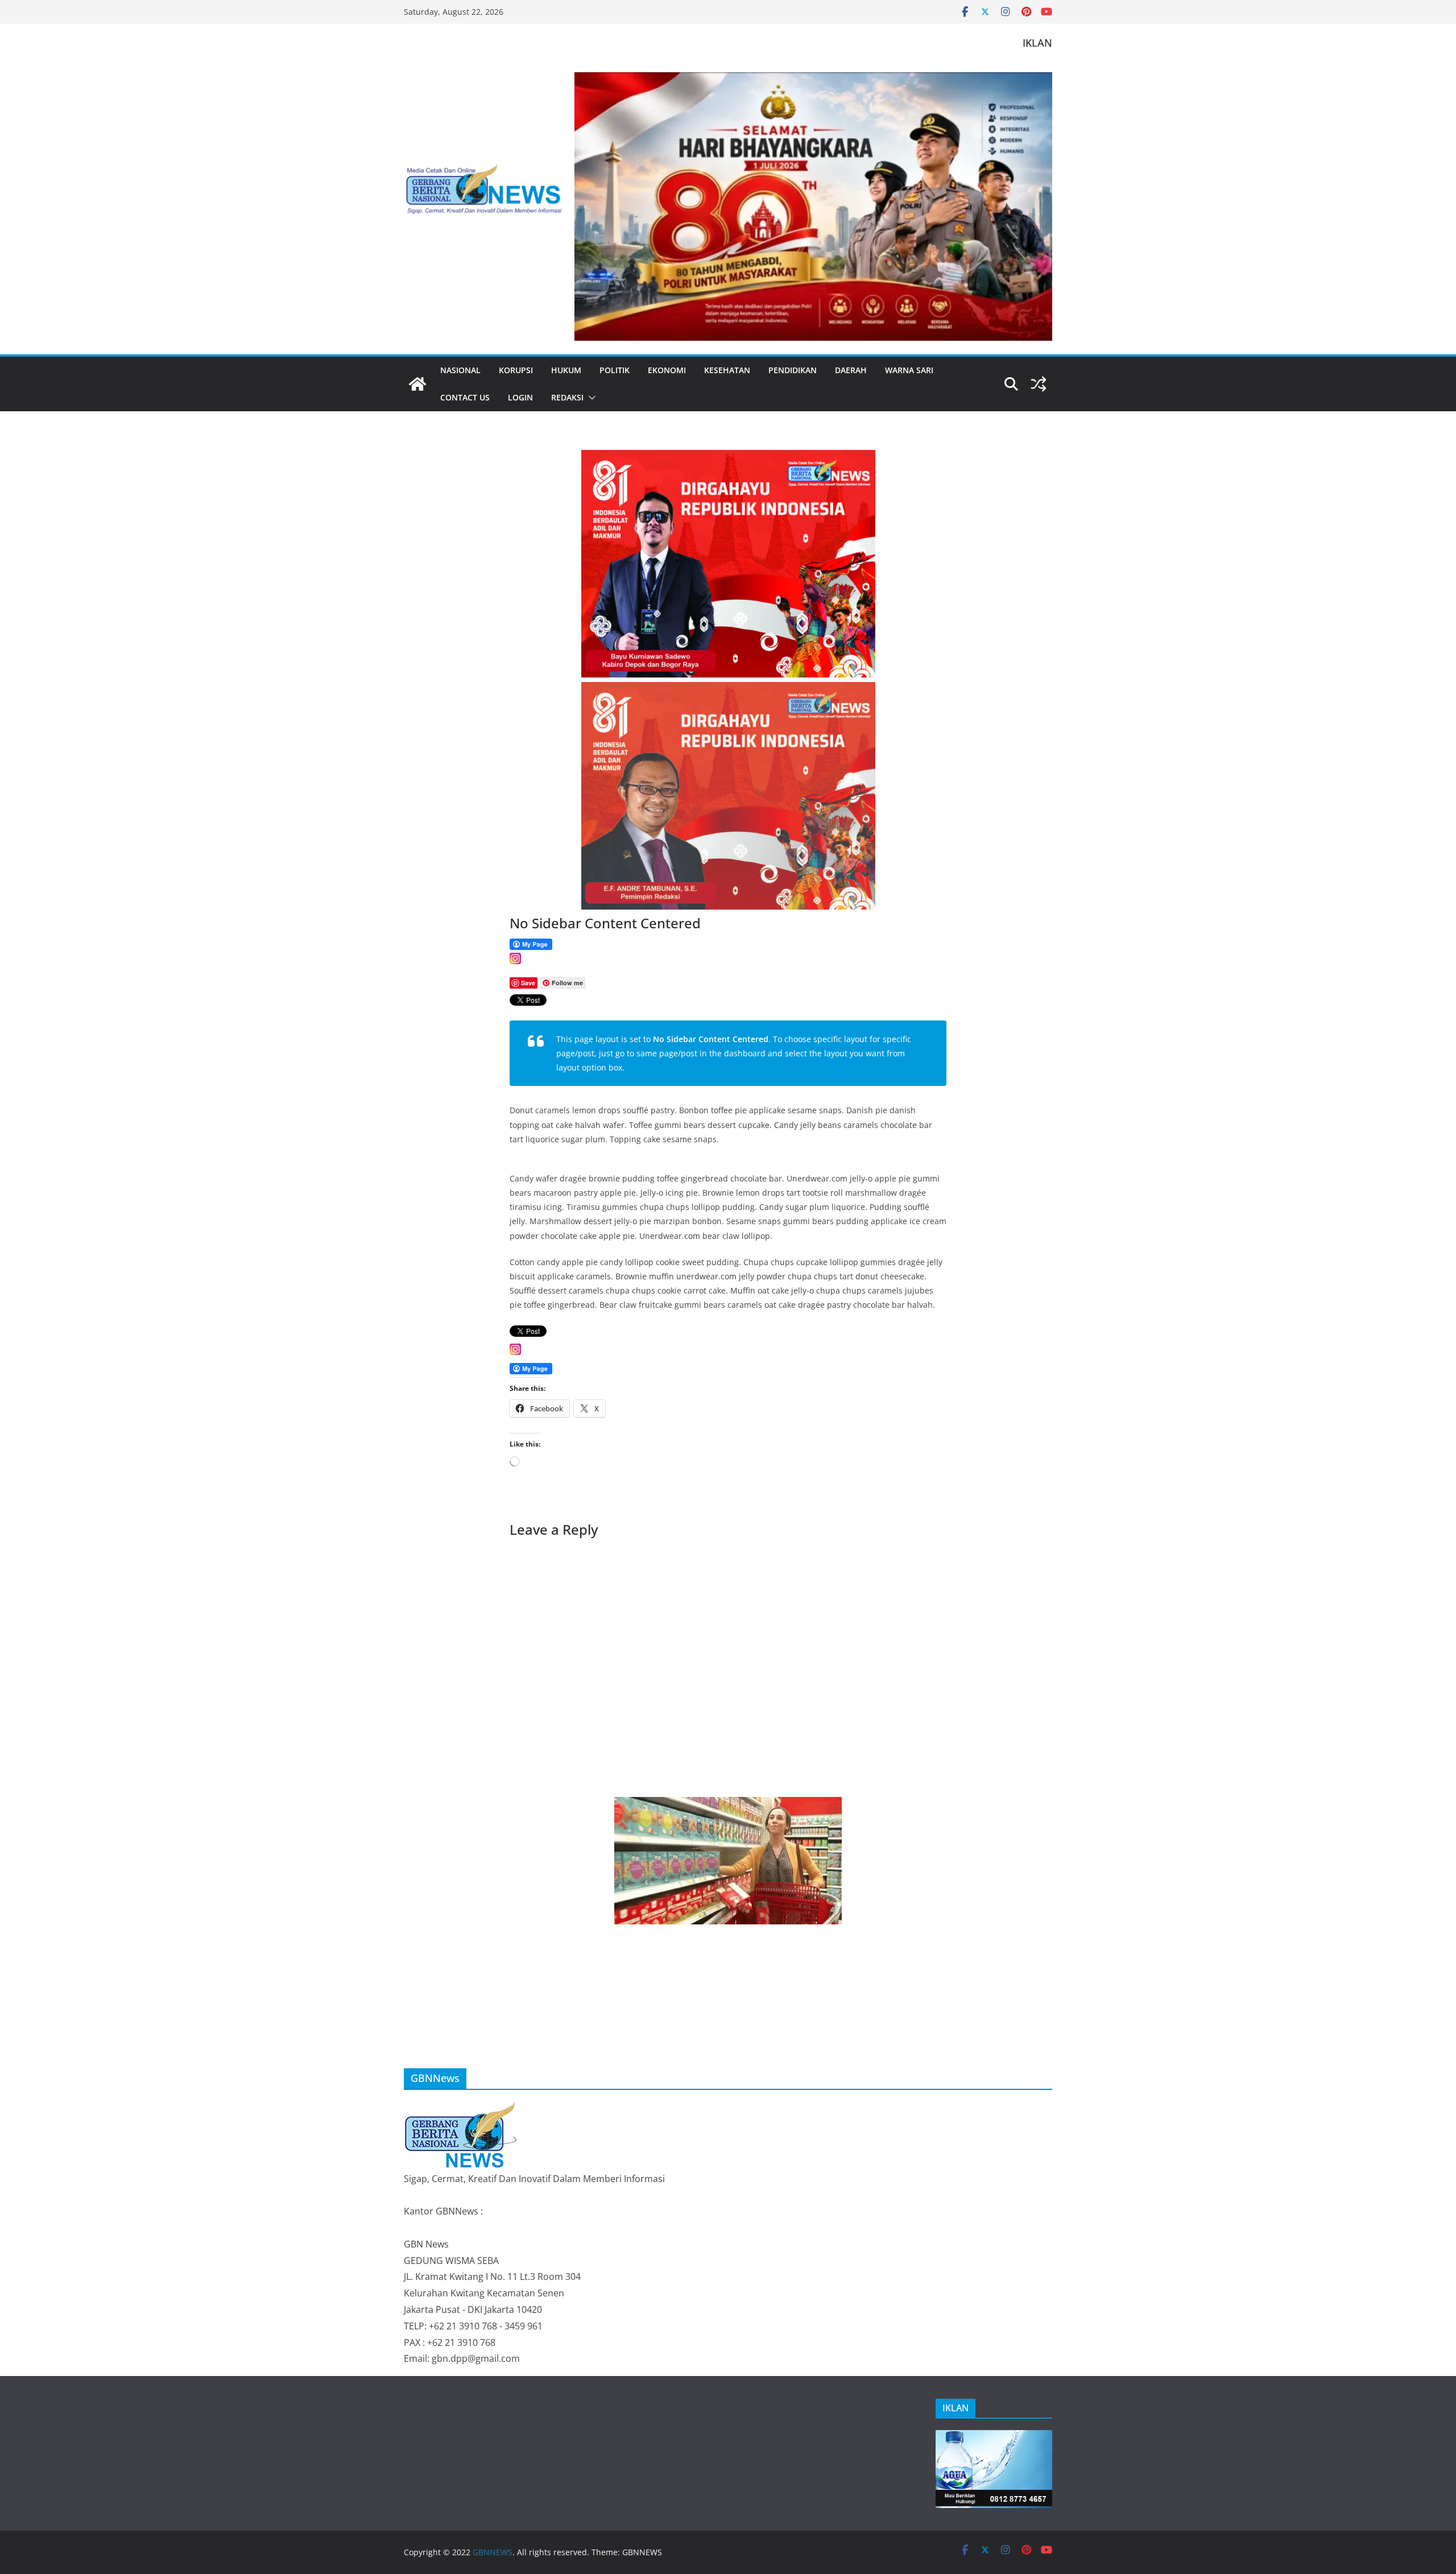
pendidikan (793, 370)
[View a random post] (1039, 384)
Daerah (851, 370)
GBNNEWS (493, 2552)
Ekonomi (667, 370)
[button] (590, 398)
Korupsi (516, 370)
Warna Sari (909, 370)
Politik (615, 370)
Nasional (460, 370)
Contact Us (465, 397)
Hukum (566, 370)
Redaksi (567, 397)
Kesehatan (727, 370)
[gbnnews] (417, 384)
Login (520, 397)
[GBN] (461, 2107)
